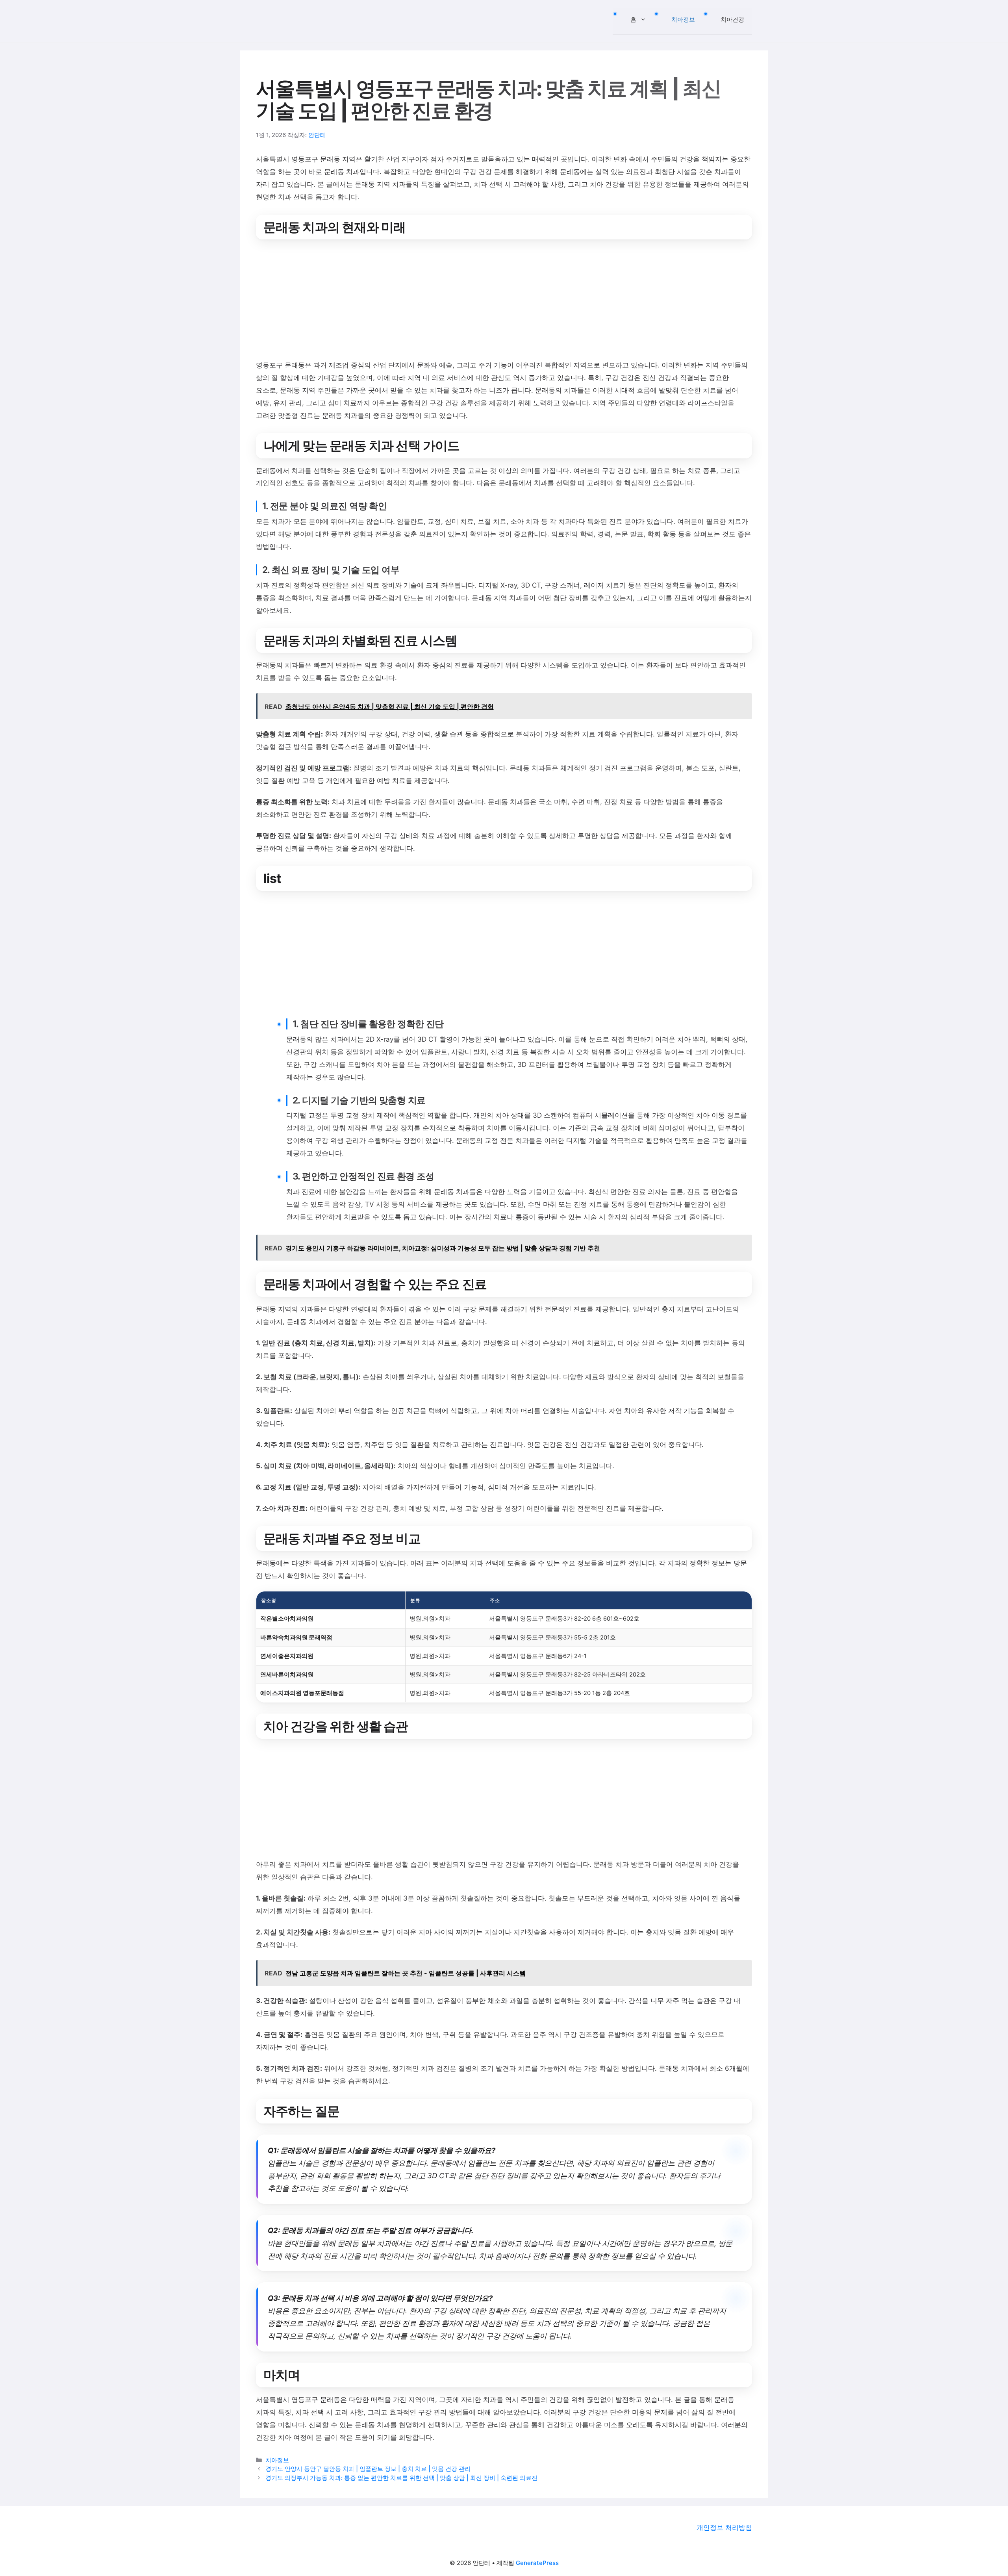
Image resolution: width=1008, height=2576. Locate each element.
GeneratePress (537, 2563)
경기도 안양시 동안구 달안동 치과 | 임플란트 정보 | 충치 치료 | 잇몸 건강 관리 (368, 2469)
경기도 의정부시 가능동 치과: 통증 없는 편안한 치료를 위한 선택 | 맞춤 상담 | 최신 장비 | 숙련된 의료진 (401, 2478)
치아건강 (732, 19)
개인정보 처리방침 (724, 2528)
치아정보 (683, 19)
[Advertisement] (492, 301)
